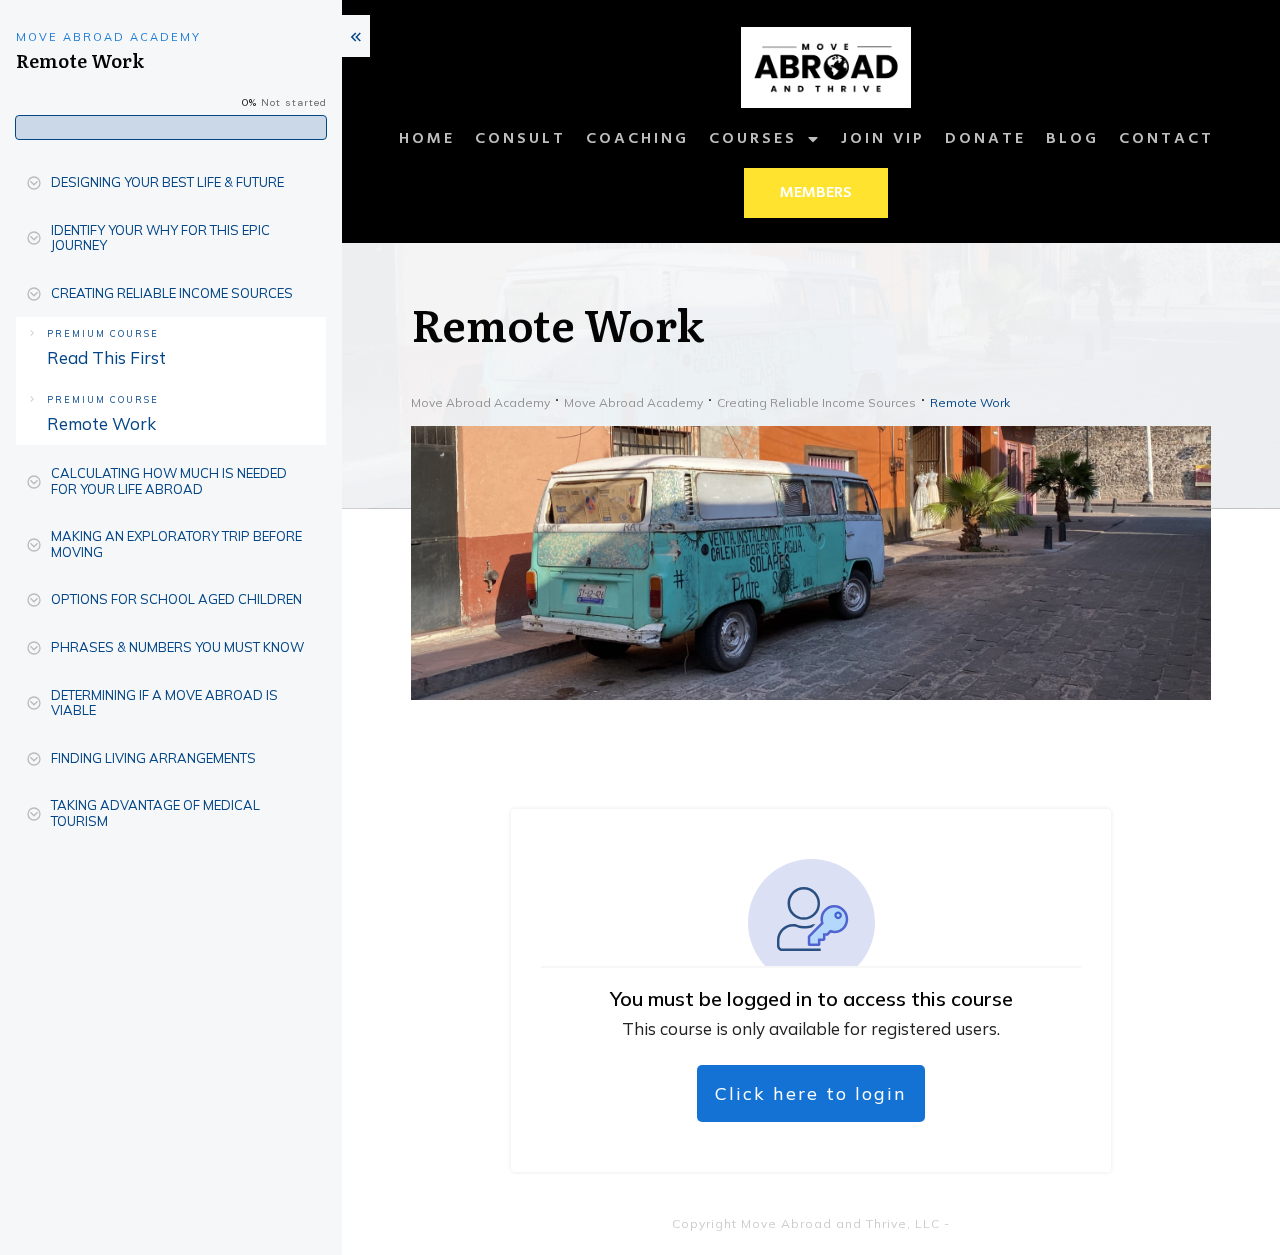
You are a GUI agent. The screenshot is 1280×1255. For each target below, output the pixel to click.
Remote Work (101, 423)
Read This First (106, 357)
